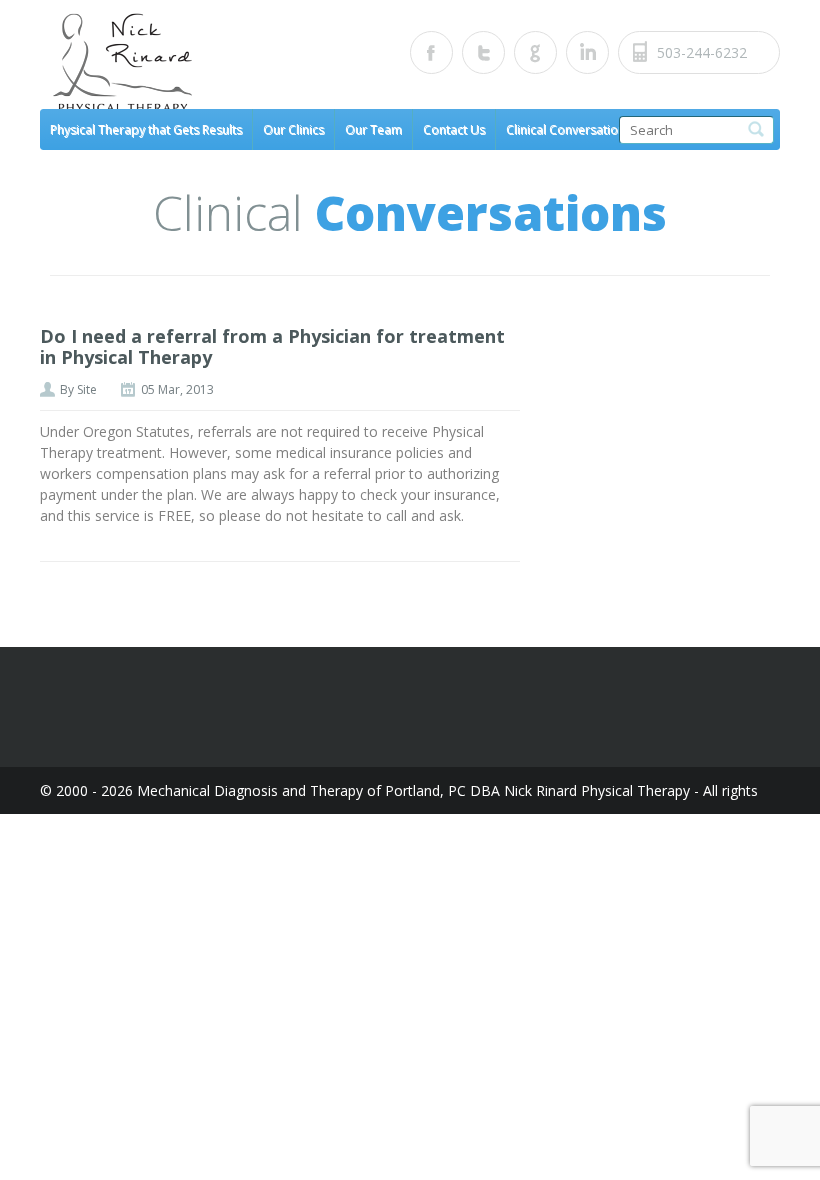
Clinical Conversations (568, 129)
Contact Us (454, 129)
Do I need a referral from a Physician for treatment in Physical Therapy (272, 346)
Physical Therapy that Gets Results (146, 129)
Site (87, 389)
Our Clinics (293, 129)
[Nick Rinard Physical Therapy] (225, 63)
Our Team (373, 129)
